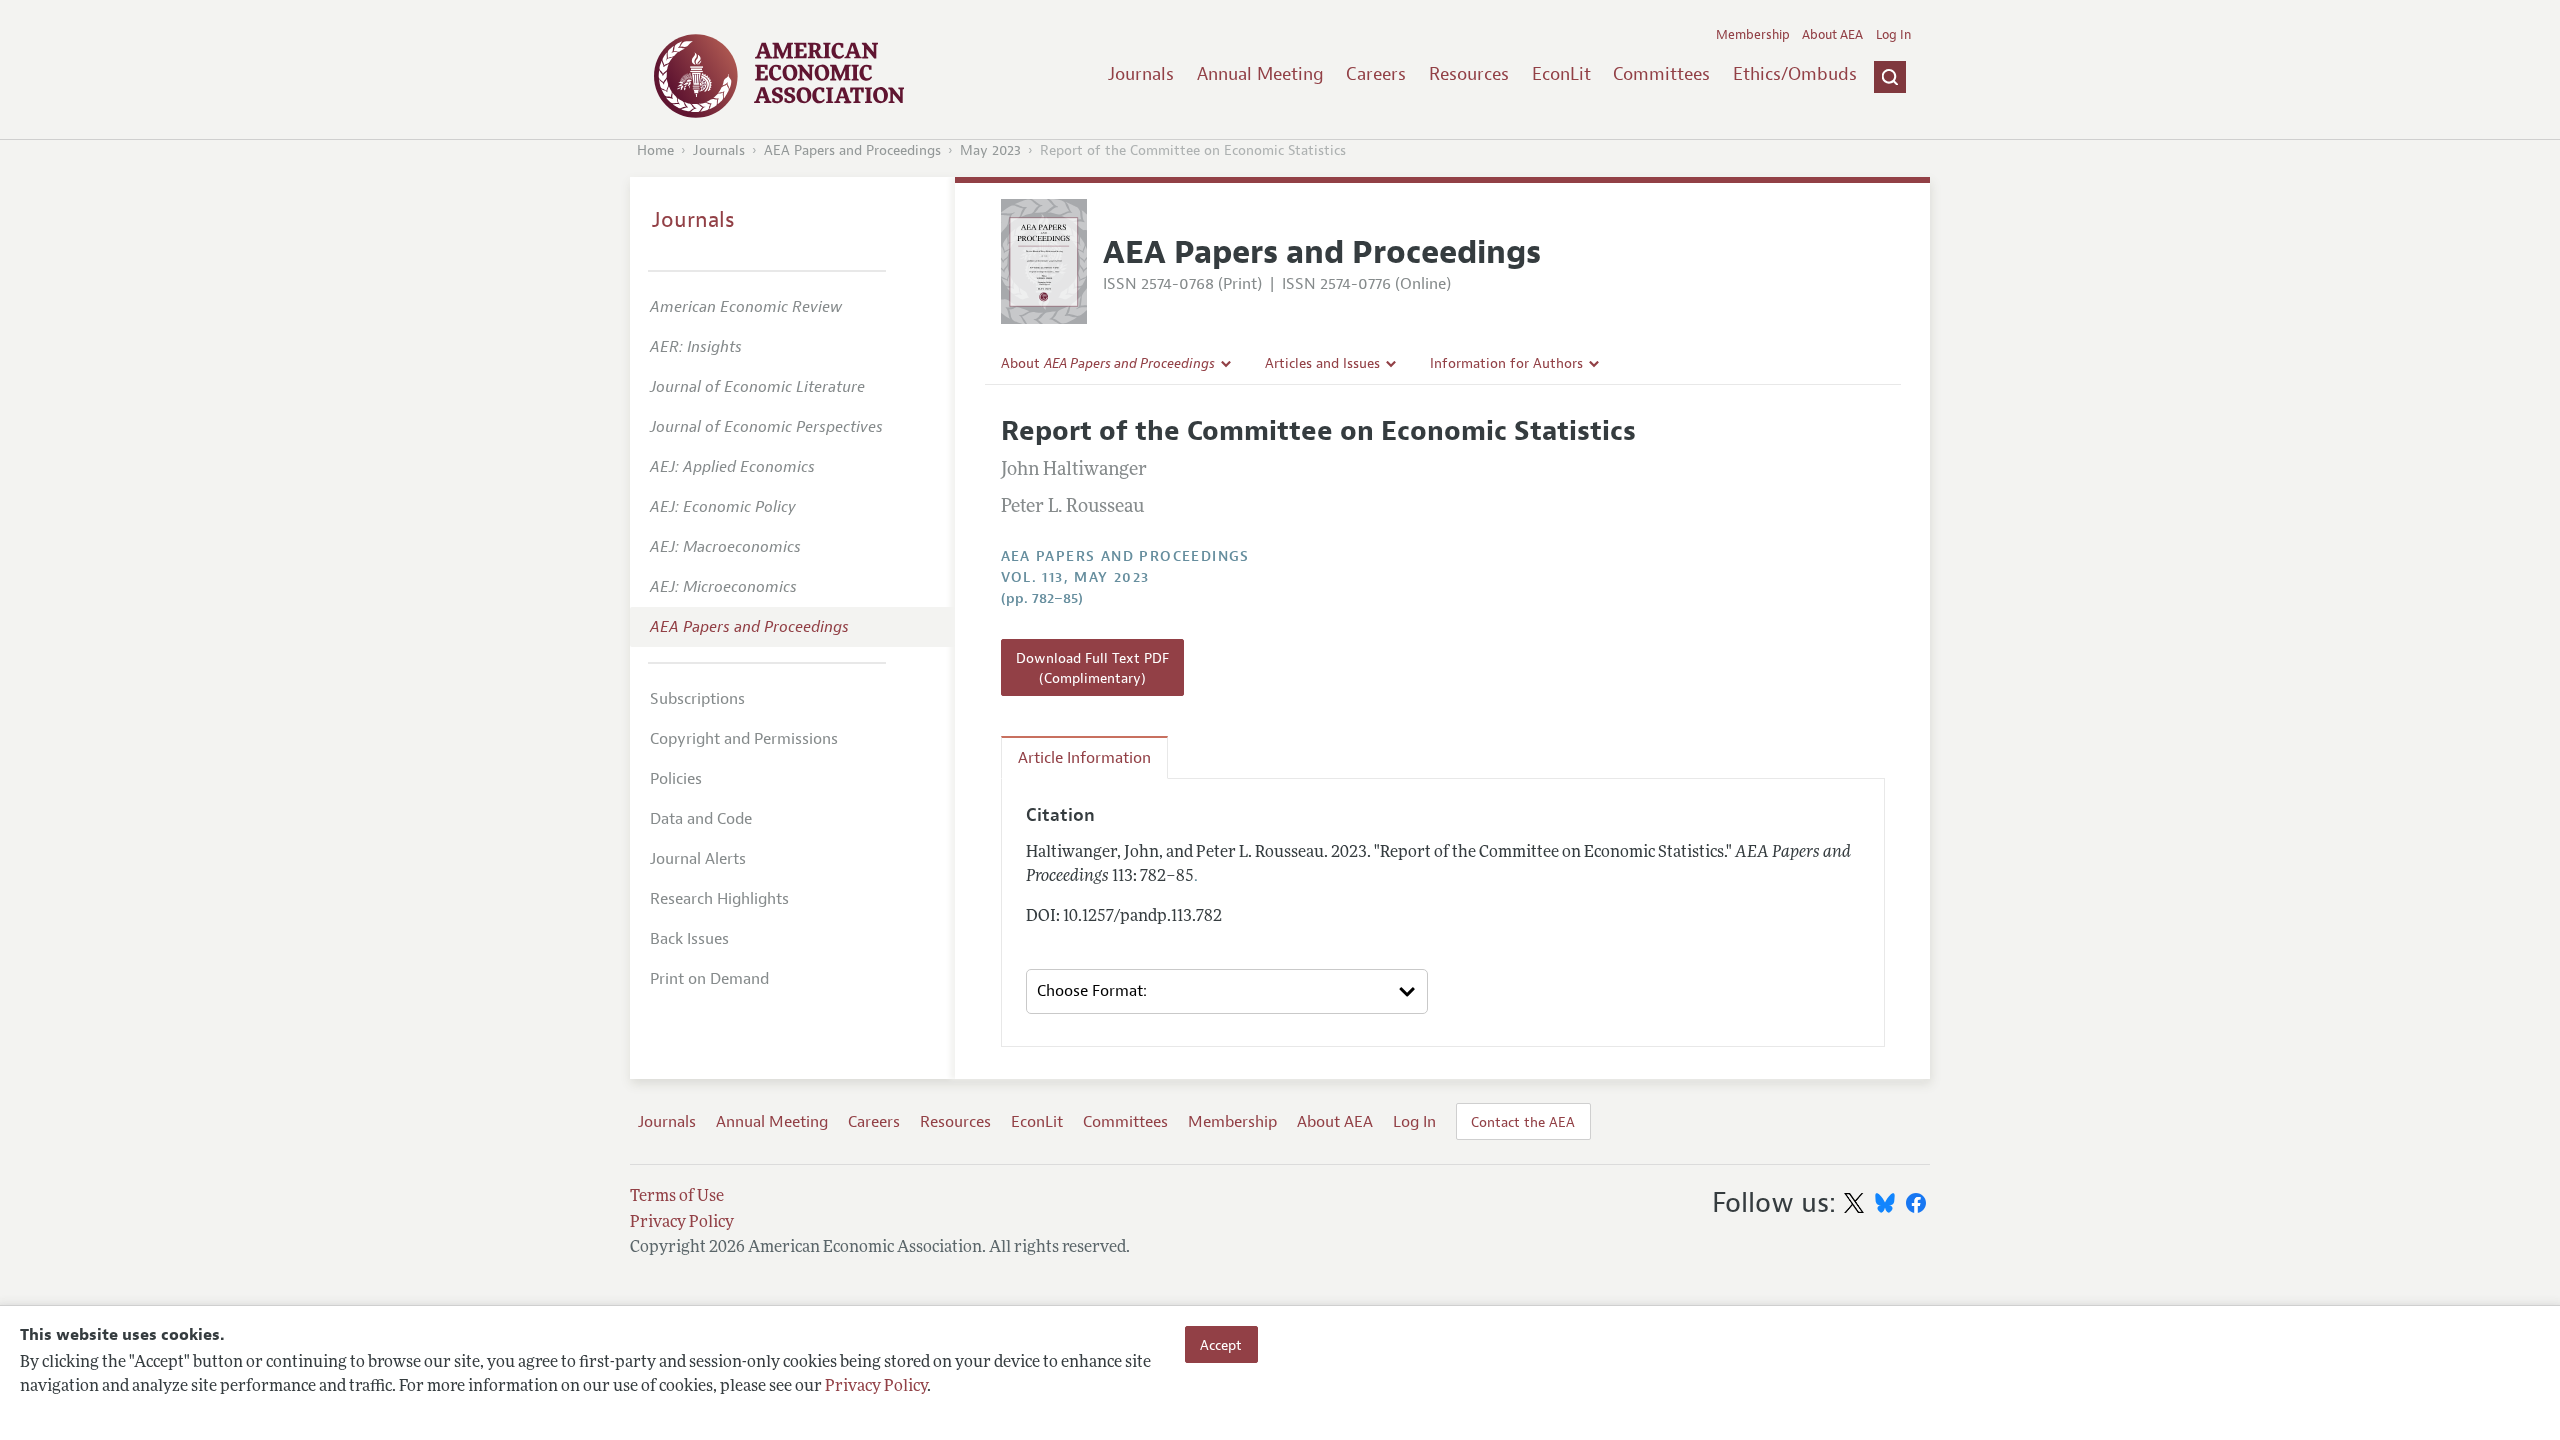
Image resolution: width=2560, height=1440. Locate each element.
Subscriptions (697, 699)
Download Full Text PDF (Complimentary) (1092, 668)
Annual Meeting (1260, 74)
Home (655, 150)
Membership (1753, 35)
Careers (1376, 74)
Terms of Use (677, 1197)
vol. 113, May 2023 (1075, 577)
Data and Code (701, 819)
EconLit (1561, 74)
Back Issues (689, 939)
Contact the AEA (1523, 1122)
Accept (1221, 1344)
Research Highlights (719, 899)
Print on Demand (709, 979)
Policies (676, 779)
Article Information (1084, 758)
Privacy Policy (876, 1387)
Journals (1141, 74)
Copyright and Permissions (744, 739)
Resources (1469, 74)
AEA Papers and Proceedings (852, 150)
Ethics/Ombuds (1795, 74)
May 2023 (990, 150)
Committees (1661, 74)
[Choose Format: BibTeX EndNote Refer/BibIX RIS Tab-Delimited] (1227, 992)
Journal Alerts (698, 859)
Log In (1893, 35)
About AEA (1832, 35)
